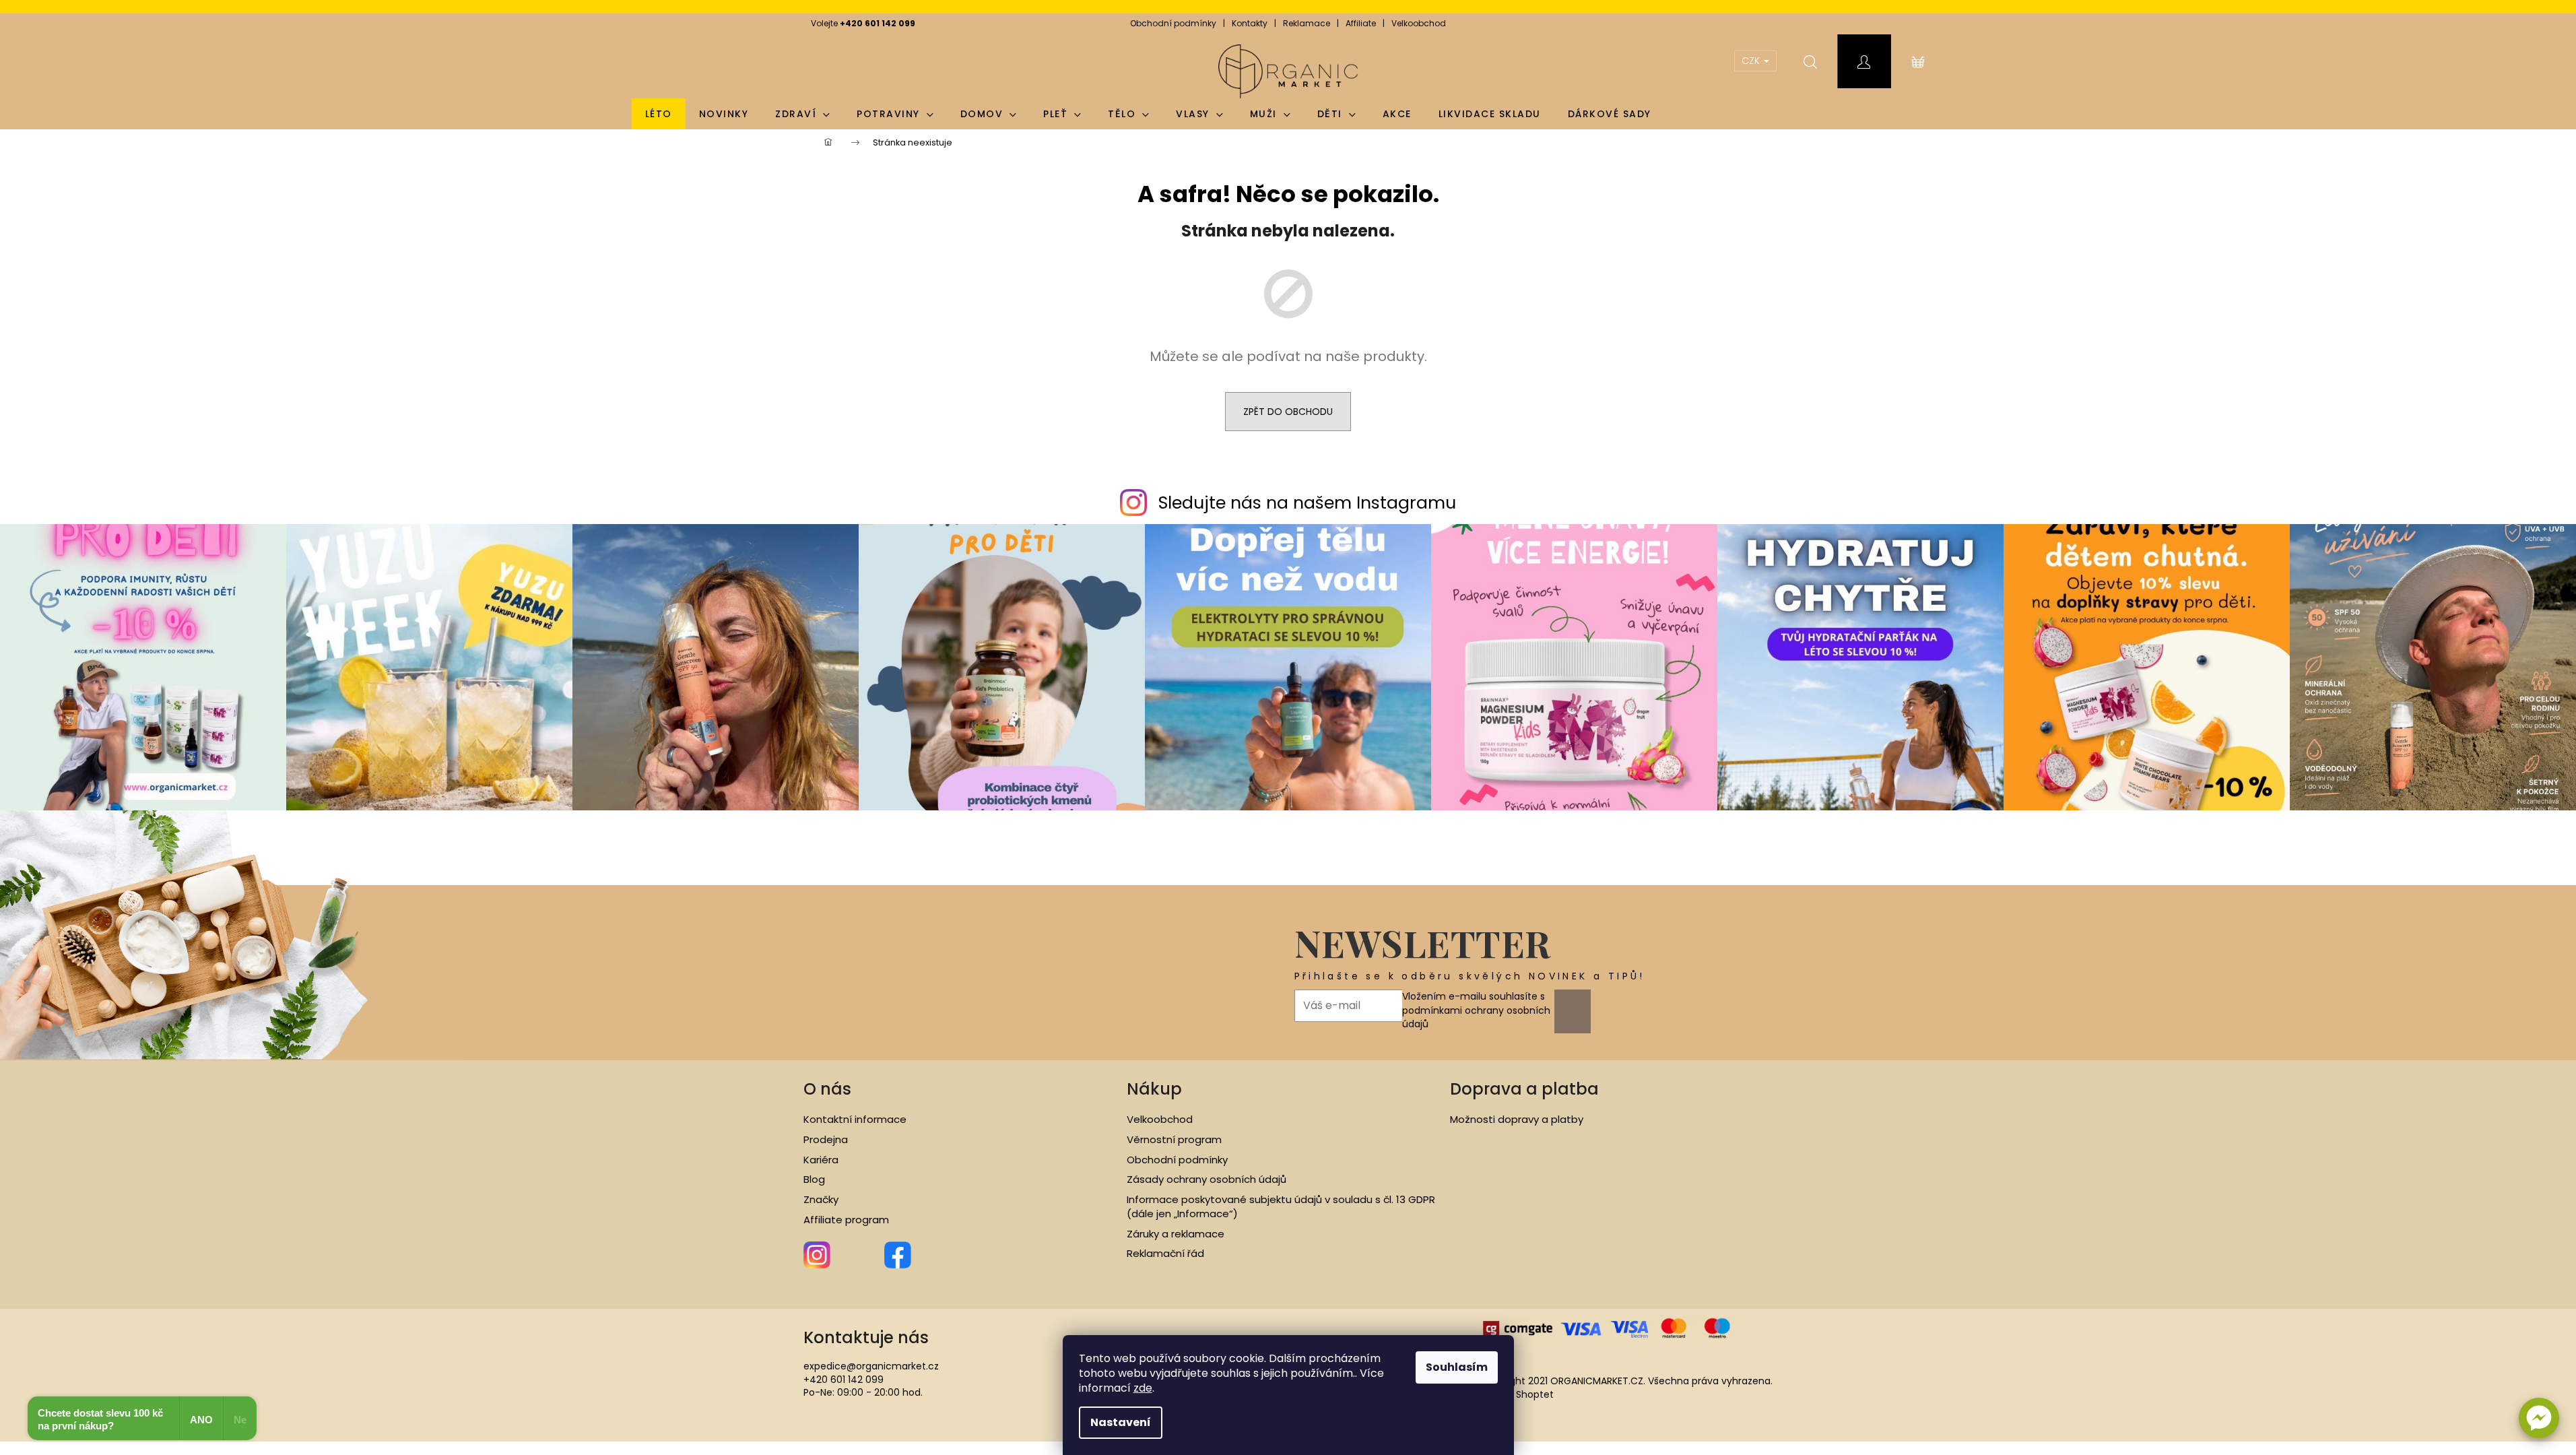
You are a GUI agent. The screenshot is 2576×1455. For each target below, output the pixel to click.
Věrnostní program (1174, 1140)
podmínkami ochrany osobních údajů (1476, 1017)
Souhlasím (1457, 1367)
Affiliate (1361, 23)
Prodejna (826, 1140)
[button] (2539, 1418)
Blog (814, 1179)
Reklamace (1307, 23)
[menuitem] (659, 114)
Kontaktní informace (855, 1120)
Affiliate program (846, 1220)
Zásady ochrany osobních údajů (1207, 1179)
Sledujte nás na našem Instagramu (1307, 503)
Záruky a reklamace (1176, 1234)
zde (1143, 1388)
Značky (821, 1200)
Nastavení (1121, 1422)
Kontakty (1250, 23)
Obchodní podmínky (1173, 23)
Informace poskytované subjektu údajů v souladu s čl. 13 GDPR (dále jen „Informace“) (1281, 1207)
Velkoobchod (1419, 23)
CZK (1752, 61)
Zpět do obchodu (1288, 412)
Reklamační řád (1165, 1254)
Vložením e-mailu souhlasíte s (1476, 1010)
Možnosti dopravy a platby (1517, 1120)
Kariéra (821, 1160)
